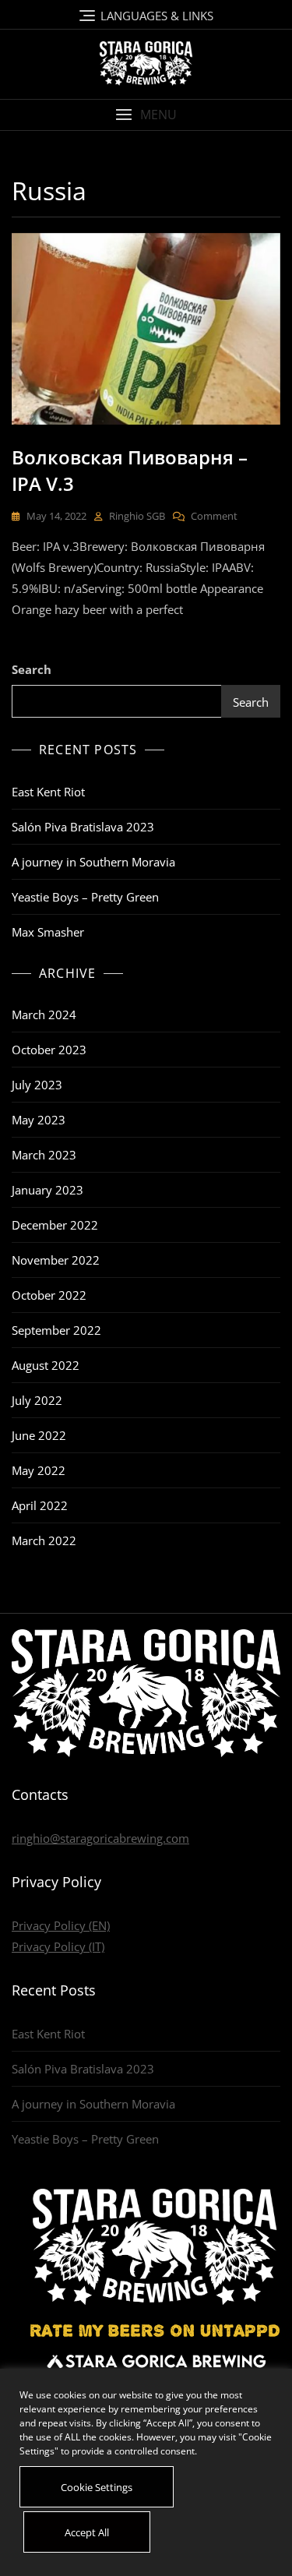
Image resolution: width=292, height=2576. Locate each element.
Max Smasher (48, 932)
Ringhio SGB (137, 516)
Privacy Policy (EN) (61, 1925)
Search (32, 669)
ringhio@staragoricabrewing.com (100, 1838)
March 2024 (44, 1015)
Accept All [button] (87, 2532)
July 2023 (37, 1085)
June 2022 (39, 1435)
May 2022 (39, 1470)
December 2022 (55, 1225)
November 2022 (56, 1260)
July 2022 (37, 1400)
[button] (146, 115)
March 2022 (44, 1540)
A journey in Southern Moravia (93, 862)
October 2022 (49, 1295)
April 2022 (40, 1505)
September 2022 (56, 1330)
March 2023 (44, 1155)
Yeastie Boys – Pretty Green (85, 897)
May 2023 (39, 1120)
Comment (214, 515)
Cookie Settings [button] (97, 2487)
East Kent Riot (48, 792)
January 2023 (47, 1190)
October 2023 (49, 1050)
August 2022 (46, 1365)
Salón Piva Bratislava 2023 (83, 827)
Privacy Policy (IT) (58, 1946)
